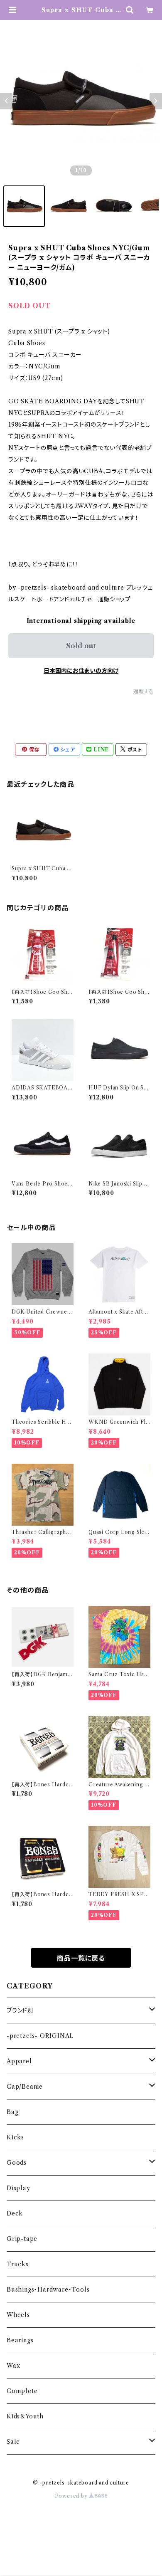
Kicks (15, 2137)
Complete (22, 2391)
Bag (12, 2112)
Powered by (72, 2496)
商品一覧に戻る (81, 1958)
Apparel (19, 2061)
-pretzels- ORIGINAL (40, 2036)
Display (18, 2188)
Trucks (18, 2264)
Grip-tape (22, 2239)
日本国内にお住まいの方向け (81, 671)
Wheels (18, 2315)
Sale (13, 2442)
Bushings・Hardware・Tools (48, 2290)
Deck (15, 2213)
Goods (17, 2163)
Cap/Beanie (25, 2087)
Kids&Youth (25, 2416)
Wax (13, 2366)
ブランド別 (20, 2010)
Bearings (20, 2340)
